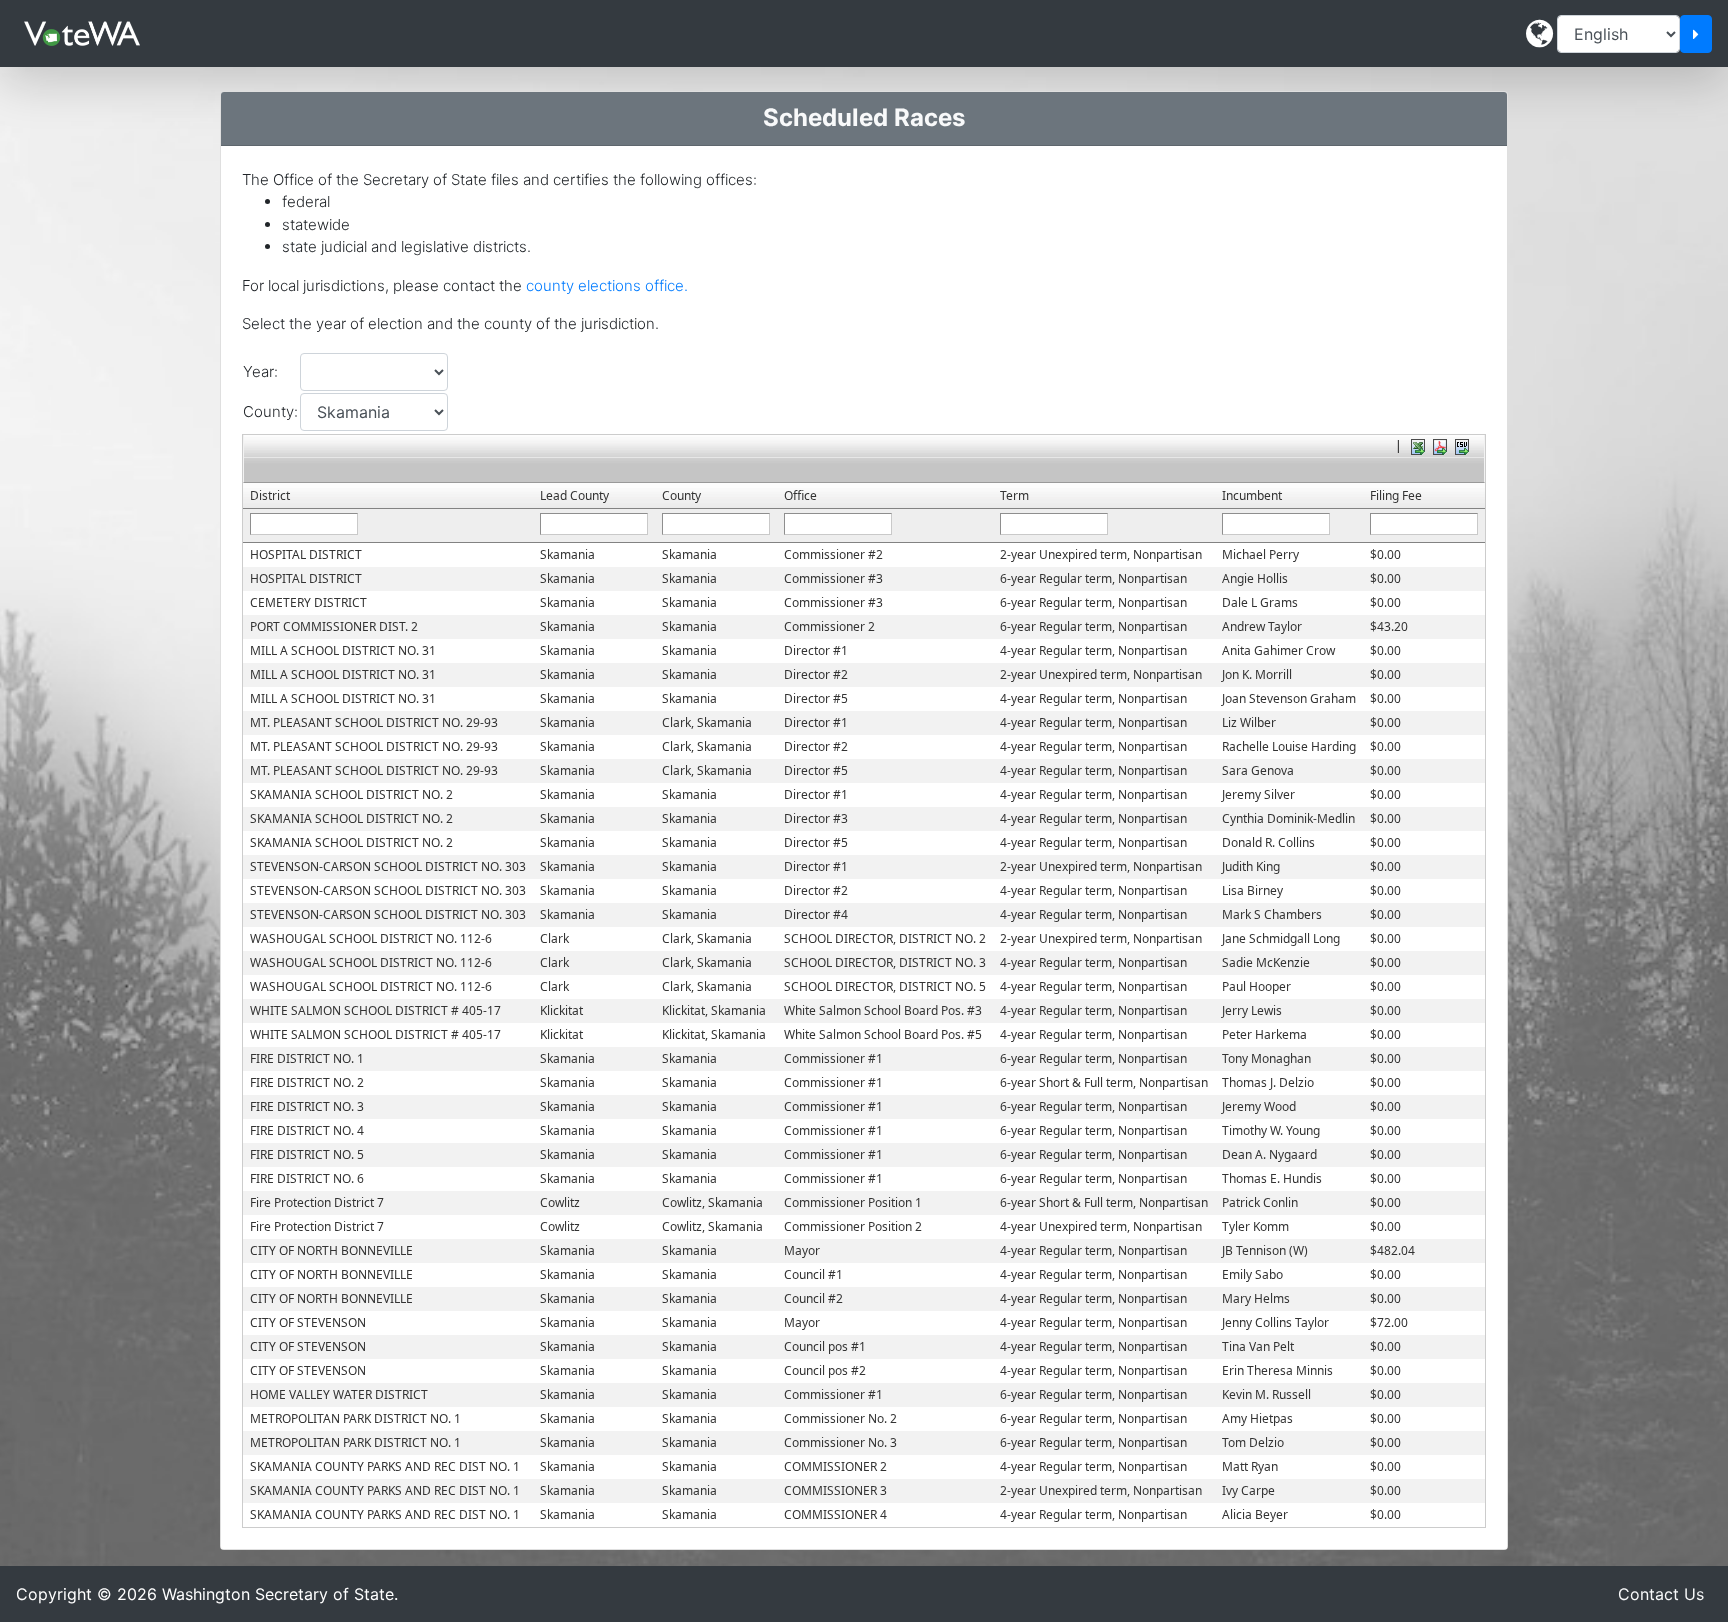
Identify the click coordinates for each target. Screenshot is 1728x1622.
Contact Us (1661, 1594)
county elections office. (607, 285)
